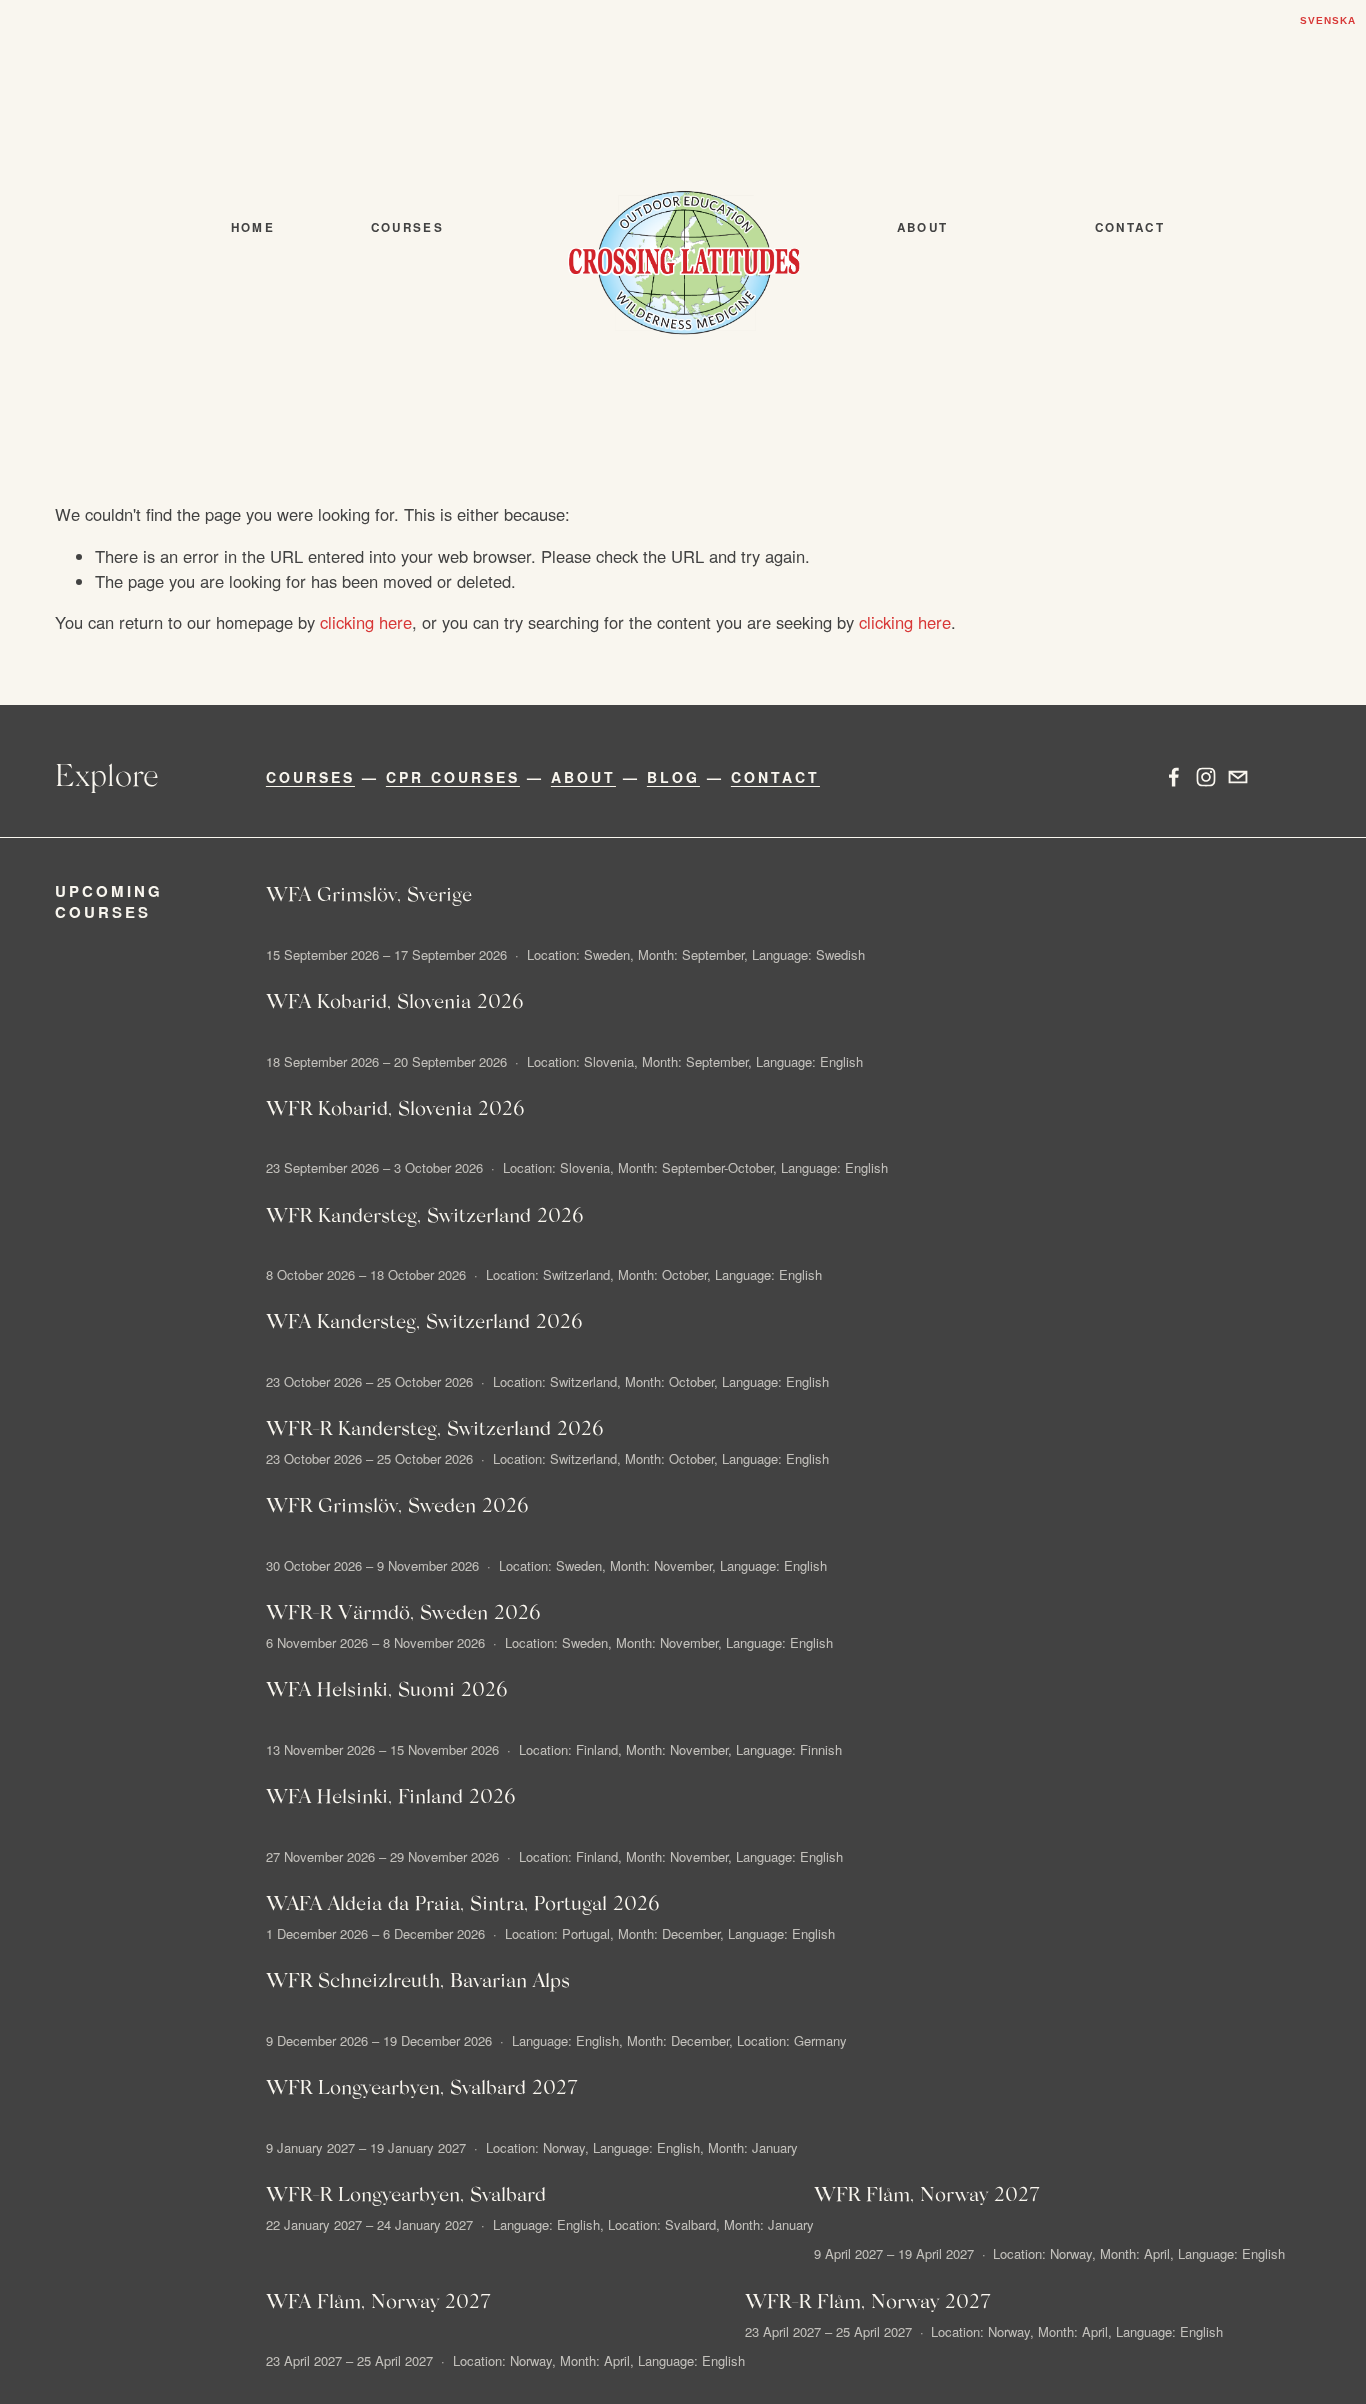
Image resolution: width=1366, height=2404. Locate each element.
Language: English (809, 1061)
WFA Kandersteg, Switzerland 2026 (424, 1320)
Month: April (1135, 2253)
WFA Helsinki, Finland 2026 (391, 1795)
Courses (407, 227)
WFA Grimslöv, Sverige (369, 893)
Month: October (662, 1274)
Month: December (669, 1933)
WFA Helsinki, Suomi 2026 (387, 1688)
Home (253, 227)
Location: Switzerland (548, 1274)
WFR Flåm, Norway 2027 (927, 2193)
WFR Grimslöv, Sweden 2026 (397, 1504)
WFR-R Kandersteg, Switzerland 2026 (435, 1427)
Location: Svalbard (662, 2224)
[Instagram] (1206, 777)
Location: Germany (792, 2040)
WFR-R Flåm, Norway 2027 (868, 2300)
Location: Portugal (557, 1933)
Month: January (753, 2147)
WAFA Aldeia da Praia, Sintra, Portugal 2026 (463, 1902)
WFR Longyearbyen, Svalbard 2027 (422, 2086)
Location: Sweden (578, 954)
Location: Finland (568, 1749)
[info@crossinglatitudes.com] (1238, 777)
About (923, 227)
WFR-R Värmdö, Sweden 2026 (403, 1611)
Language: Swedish (808, 954)
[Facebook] (1174, 777)
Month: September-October (695, 1167)
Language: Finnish (789, 1749)
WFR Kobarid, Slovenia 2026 (395, 1107)
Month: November (661, 1565)
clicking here (366, 622)
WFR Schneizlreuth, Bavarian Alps (418, 1979)
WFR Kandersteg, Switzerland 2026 (425, 1214)
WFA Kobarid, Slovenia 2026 (395, 1000)
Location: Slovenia (580, 1061)
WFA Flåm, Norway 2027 (378, 2300)
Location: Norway (535, 2147)
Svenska (1328, 20)
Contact (1130, 227)
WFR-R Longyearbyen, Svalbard (406, 2193)
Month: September (691, 954)
